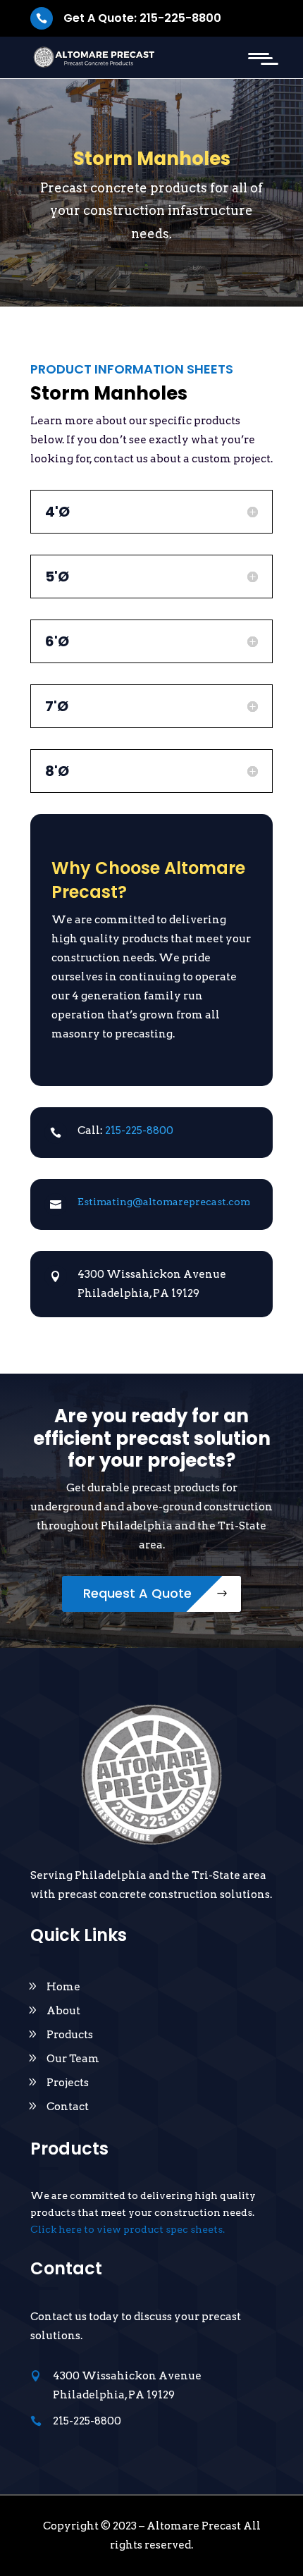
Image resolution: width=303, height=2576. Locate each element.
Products (70, 2035)
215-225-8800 (139, 1130)
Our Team (73, 2059)
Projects (68, 2083)
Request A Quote (137, 1593)
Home (63, 1987)
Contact (68, 2107)
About (63, 2011)
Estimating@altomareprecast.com (164, 1202)
